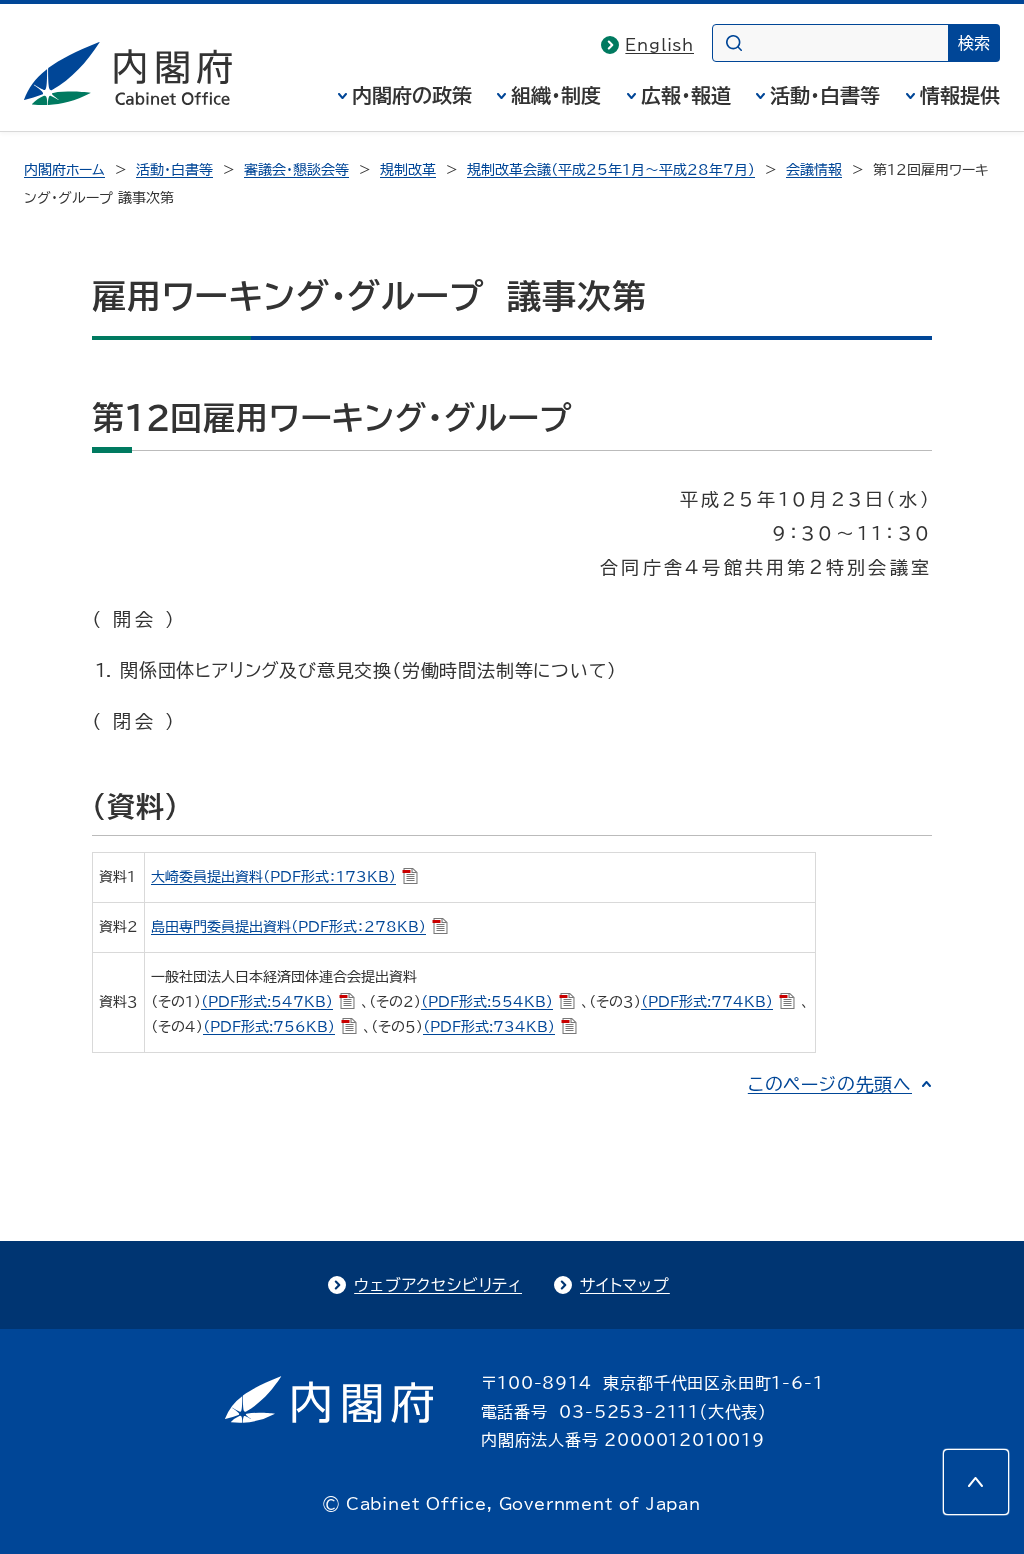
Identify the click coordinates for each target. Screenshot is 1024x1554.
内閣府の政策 (412, 95)
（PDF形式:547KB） (267, 1002)
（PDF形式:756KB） (269, 1027)
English (659, 45)
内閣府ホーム (64, 170)
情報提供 (960, 95)
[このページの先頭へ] (976, 1482)
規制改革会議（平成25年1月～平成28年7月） (611, 170)
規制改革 (408, 170)
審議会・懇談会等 (296, 170)
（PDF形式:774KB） (707, 1002)
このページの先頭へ (830, 1084)
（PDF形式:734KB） (489, 1027)
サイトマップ (625, 1285)
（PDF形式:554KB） (487, 1002)
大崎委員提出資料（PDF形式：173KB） (273, 877)
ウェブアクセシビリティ (438, 1285)
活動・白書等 (825, 95)
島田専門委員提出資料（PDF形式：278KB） (288, 927)
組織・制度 (556, 95)
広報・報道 (686, 95)
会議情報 (814, 170)
